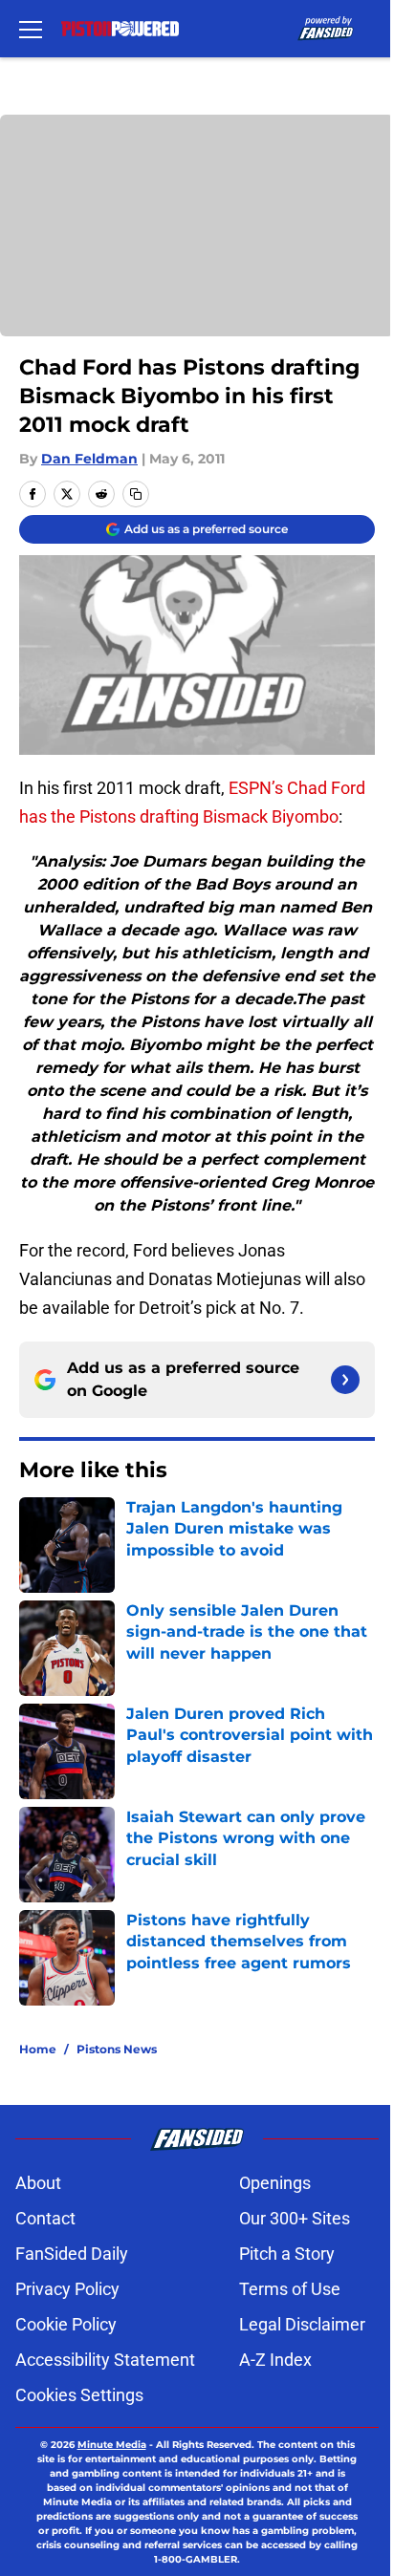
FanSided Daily (72, 2254)
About (38, 2183)
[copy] (136, 494)
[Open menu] (31, 29)
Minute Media (112, 2445)
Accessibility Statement (105, 2360)
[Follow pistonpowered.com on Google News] (345, 1380)
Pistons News (117, 2049)
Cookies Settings (79, 2395)
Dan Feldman (89, 459)
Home (38, 2049)
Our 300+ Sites (295, 2218)
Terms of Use (290, 2289)
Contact (45, 2218)
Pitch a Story (287, 2254)
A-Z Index (275, 2360)
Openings (275, 2183)
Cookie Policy (66, 2324)
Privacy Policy (67, 2289)
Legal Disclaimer (302, 2324)
